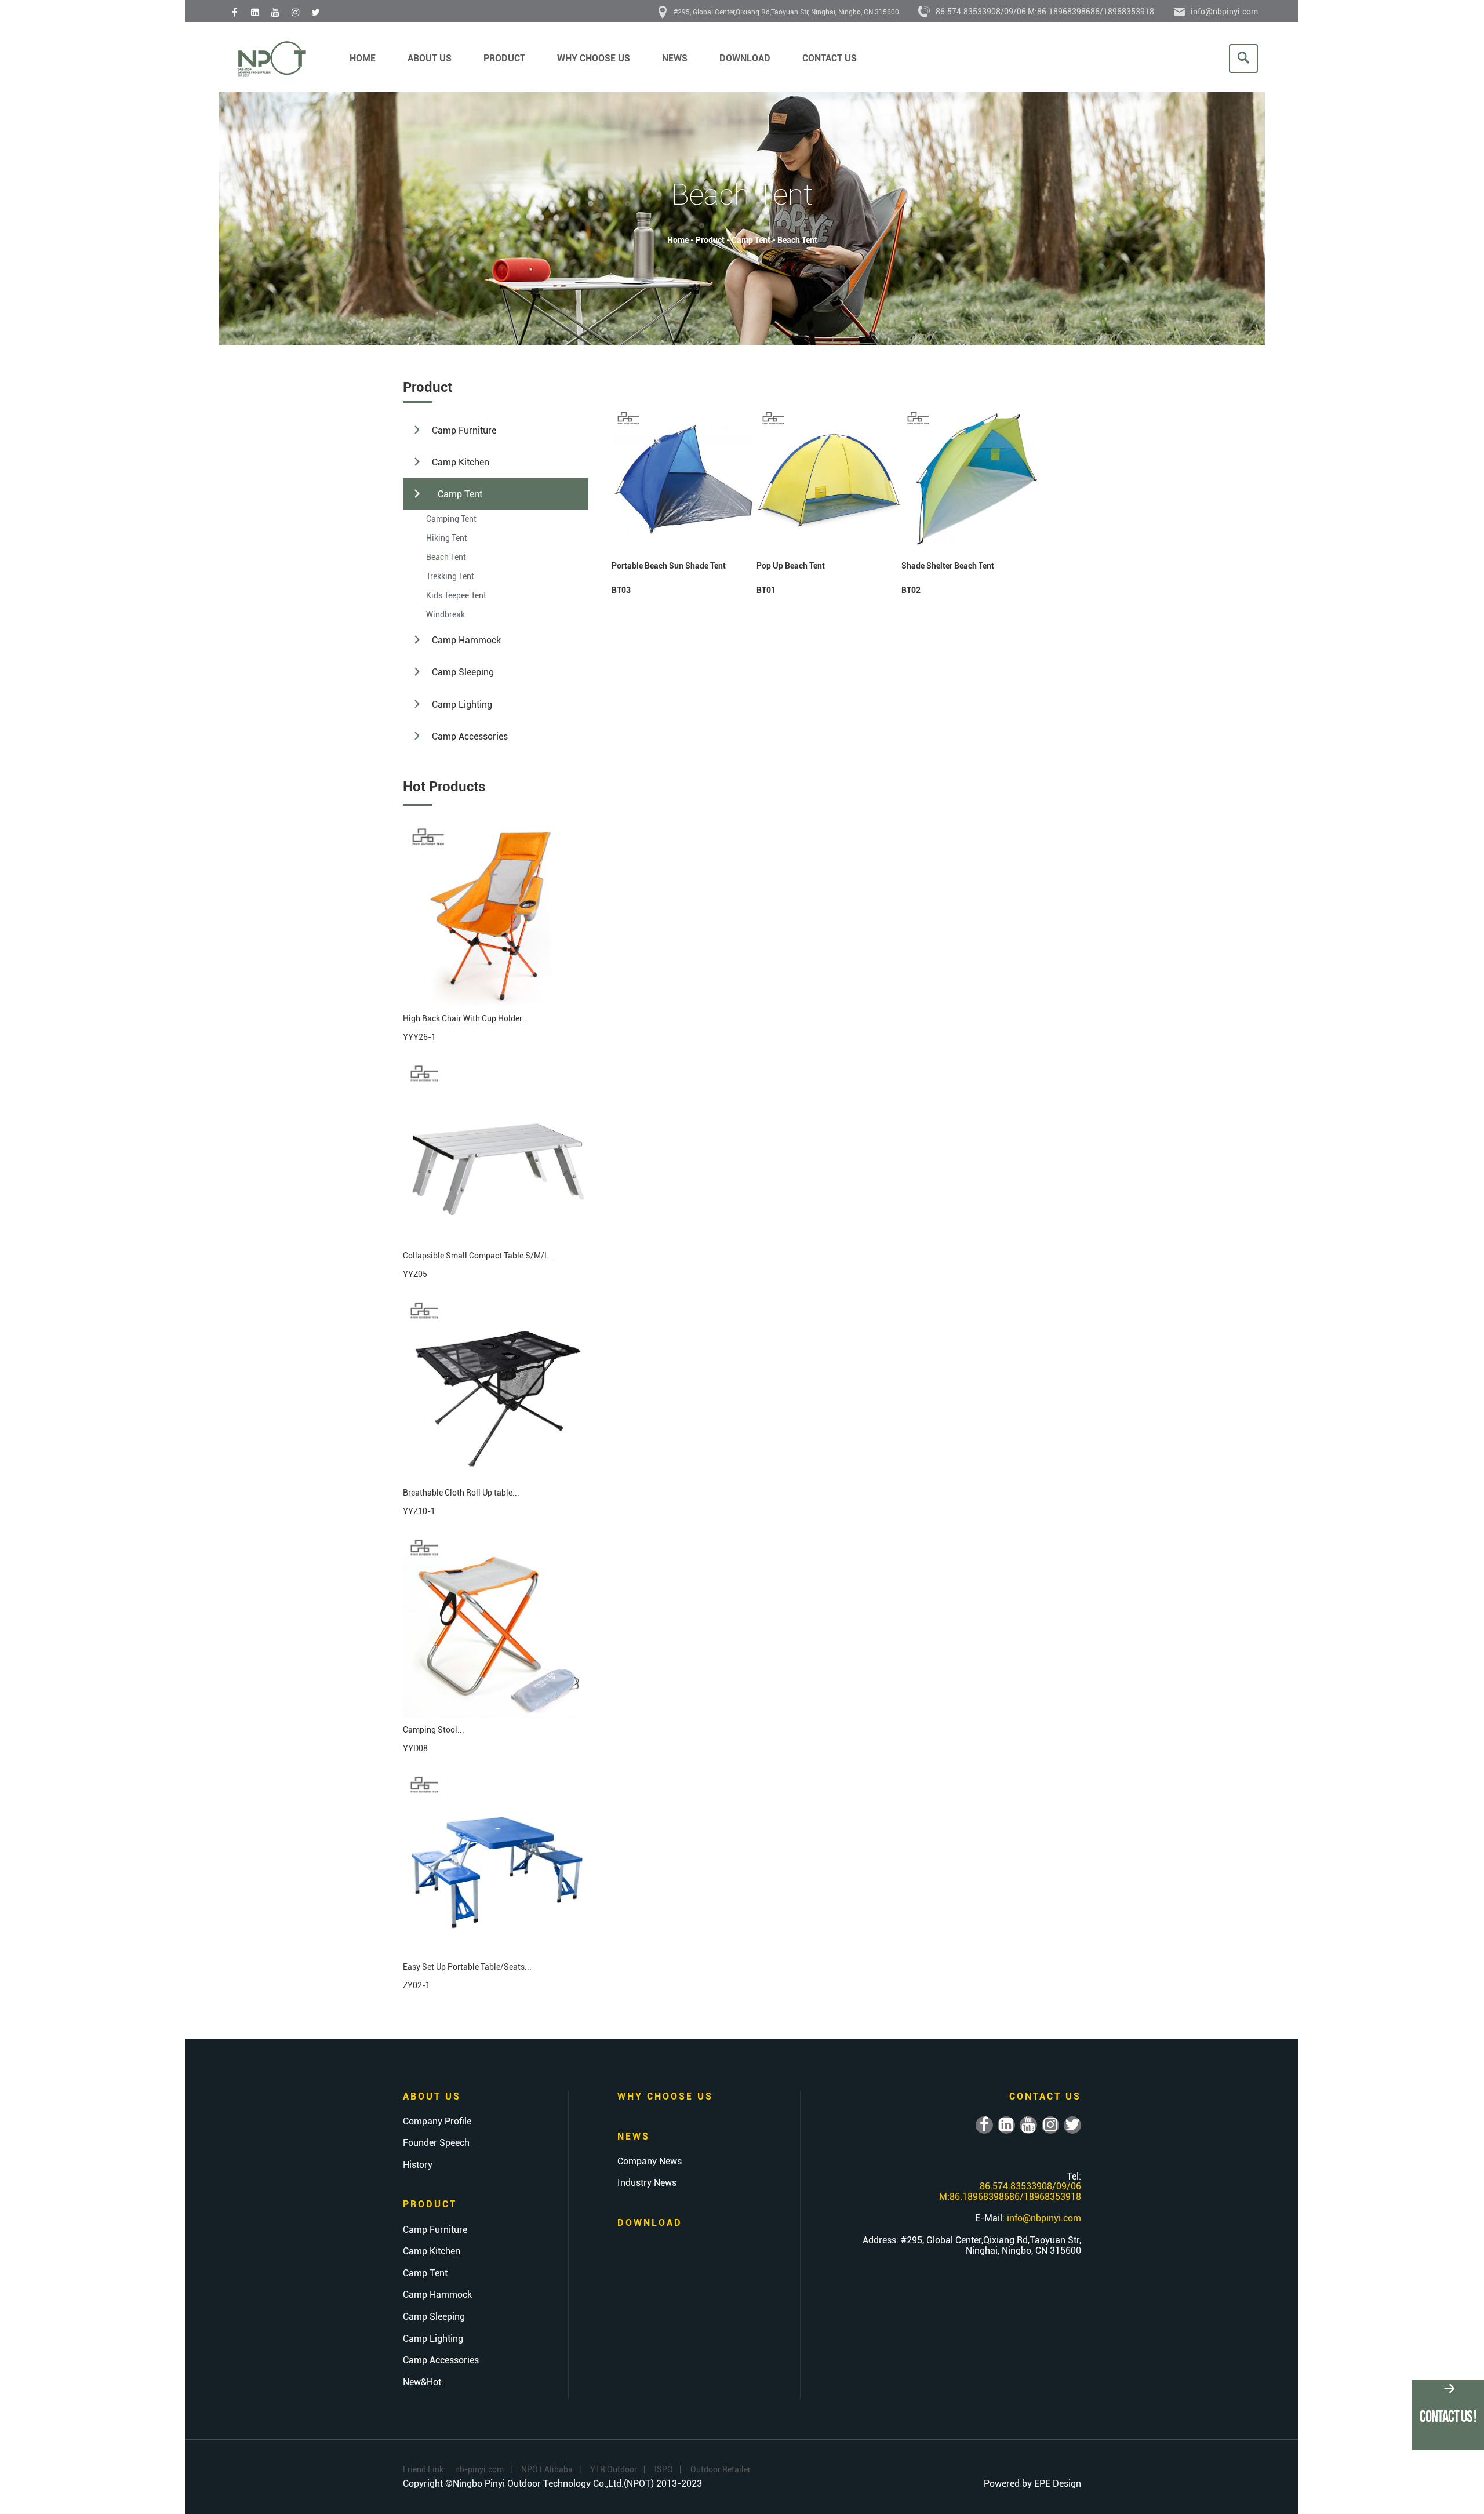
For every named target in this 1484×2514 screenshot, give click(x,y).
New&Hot (422, 2382)
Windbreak (445, 614)
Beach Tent (797, 240)
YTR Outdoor (614, 2469)
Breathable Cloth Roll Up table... (461, 1493)
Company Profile (437, 2122)
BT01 (766, 590)
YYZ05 (415, 1274)
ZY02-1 (417, 1985)
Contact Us (830, 58)
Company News (650, 2162)
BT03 (621, 590)
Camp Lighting (462, 705)
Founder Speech (436, 2143)
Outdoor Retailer (721, 2469)
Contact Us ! (1448, 2416)
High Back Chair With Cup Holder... (466, 1018)
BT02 (911, 590)
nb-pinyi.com (479, 2469)
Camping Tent (451, 519)
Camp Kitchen (461, 462)
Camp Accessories (470, 736)
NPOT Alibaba (547, 2469)
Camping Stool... (434, 1730)
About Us (430, 58)
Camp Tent (751, 240)
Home (363, 58)
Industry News (647, 2183)
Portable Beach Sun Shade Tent (669, 566)
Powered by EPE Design (1032, 2484)
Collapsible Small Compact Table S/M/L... (479, 1256)
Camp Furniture (464, 430)
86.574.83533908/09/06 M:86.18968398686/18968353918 (1045, 12)
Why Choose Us (665, 2096)
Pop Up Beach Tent (791, 566)
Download (745, 58)
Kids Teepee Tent (456, 595)
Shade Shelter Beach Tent (948, 566)
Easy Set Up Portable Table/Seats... (467, 1967)
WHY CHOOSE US (594, 58)
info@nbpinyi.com (1224, 12)
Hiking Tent (447, 538)
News (675, 58)
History (418, 2165)
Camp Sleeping (463, 672)
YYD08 (415, 1748)
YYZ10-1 (419, 1511)
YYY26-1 (419, 1037)
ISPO (664, 2469)
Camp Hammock (466, 640)
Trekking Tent (450, 576)
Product (504, 58)
